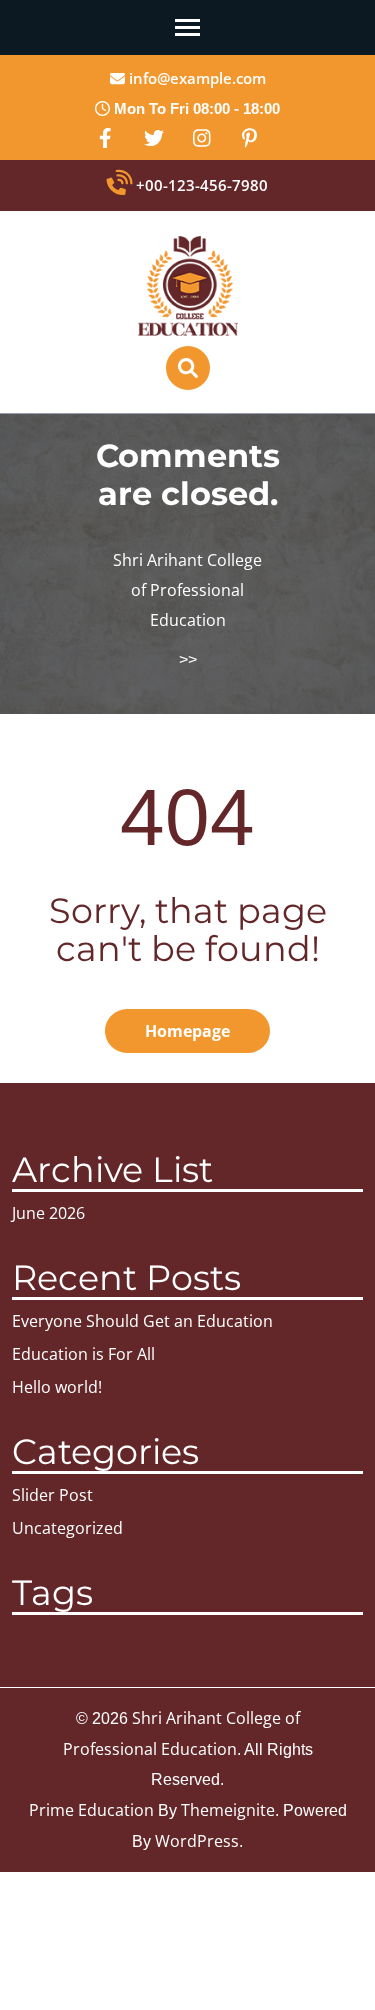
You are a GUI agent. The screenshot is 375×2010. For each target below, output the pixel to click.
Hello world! (57, 1387)
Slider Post (52, 1495)
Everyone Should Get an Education (142, 1321)
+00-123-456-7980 (200, 185)
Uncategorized (67, 1528)
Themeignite (228, 1810)
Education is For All (83, 1354)
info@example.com (195, 78)
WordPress (197, 1841)
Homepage (187, 1031)
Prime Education (91, 1810)
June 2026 (48, 1213)
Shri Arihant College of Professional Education (187, 590)
